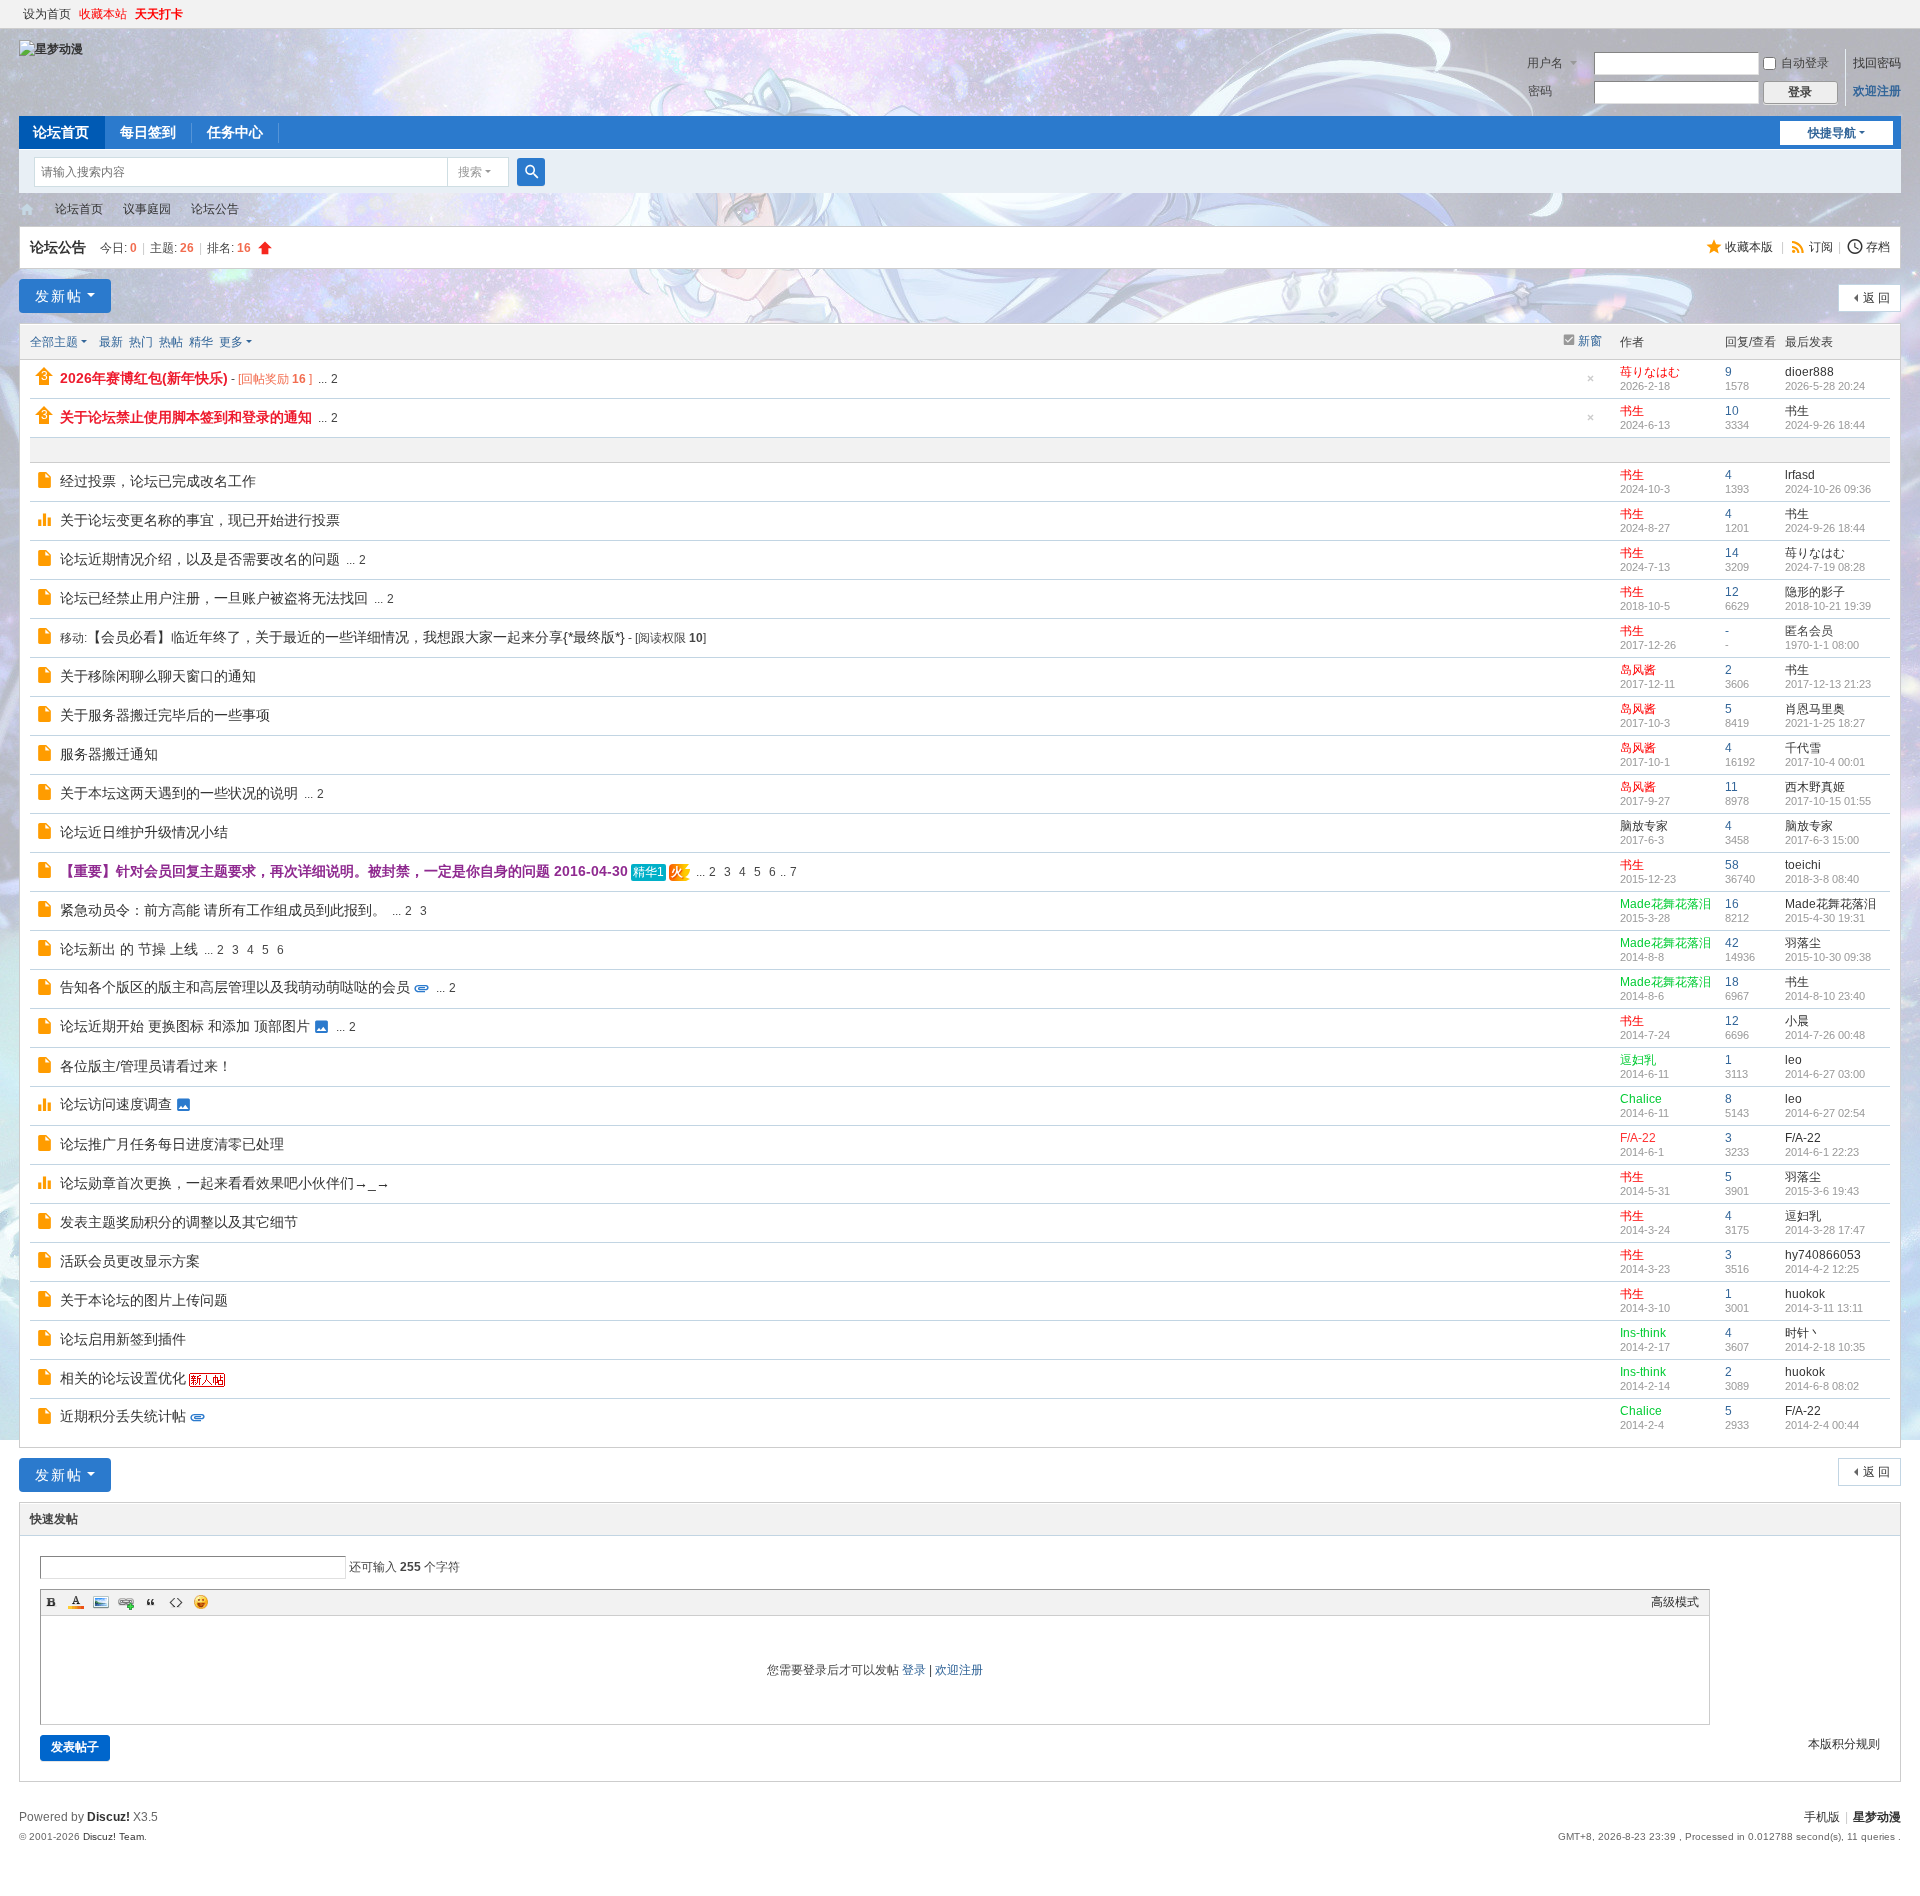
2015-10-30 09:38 (1828, 957)
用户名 (1545, 63)
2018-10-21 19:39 (1828, 606)
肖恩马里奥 (1815, 709)
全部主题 (54, 342)
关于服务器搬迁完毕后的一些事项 (165, 715)
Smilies (201, 1602)
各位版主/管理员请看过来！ (146, 1066)
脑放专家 (1644, 826)
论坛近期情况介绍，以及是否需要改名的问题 (200, 559)
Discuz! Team (113, 1836)
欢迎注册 (1877, 91)
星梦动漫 (27, 209)
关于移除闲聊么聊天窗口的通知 (158, 676)
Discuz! (108, 1817)
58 (1732, 865)
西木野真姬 (1815, 787)
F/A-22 (1638, 1138)
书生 (1632, 411)
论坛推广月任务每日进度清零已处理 (172, 1144)
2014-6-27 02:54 (1825, 1113)
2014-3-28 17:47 (1825, 1230)
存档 (1878, 247)
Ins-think (1643, 1333)
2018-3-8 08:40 (1822, 879)
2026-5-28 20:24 (1825, 386)
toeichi (1803, 865)
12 (1732, 592)
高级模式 (1675, 1602)
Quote (151, 1602)
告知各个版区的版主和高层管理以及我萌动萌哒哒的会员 (235, 987)
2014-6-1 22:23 (1822, 1152)
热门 (141, 342)
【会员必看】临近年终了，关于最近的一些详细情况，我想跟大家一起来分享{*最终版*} (356, 637)
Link (126, 1602)
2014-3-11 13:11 (1824, 1308)
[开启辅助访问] (1896, 14)
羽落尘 (1803, 943)
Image (101, 1602)
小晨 (1797, 1021)
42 (1732, 943)
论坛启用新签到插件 (123, 1339)
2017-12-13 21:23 (1828, 684)
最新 (111, 342)
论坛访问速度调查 (116, 1104)
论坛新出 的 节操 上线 (129, 949)
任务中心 (235, 132)
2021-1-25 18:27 (1825, 723)
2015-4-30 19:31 (1825, 918)
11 (1731, 787)
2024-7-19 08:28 (1825, 567)
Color (76, 1602)
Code (176, 1602)
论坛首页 (61, 132)
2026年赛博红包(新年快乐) (144, 378)
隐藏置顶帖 (1591, 384)
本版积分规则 (1844, 1744)
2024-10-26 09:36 (1828, 489)
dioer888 (1809, 372)
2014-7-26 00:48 (1825, 1035)
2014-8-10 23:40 (1825, 996)
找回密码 (1877, 63)
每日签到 (148, 132)
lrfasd (1800, 475)
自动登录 (1805, 63)
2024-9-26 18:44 (1825, 425)
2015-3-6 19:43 (1822, 1191)
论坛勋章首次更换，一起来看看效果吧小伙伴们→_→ (225, 1183)
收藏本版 (1750, 247)
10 (1732, 411)
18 (1732, 982)
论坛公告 (215, 209)
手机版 (1822, 1817)
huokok (1805, 1294)
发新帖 (59, 296)
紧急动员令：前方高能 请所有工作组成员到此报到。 (223, 910)
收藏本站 (103, 14)
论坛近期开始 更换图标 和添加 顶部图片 (185, 1026)
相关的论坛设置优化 (123, 1378)
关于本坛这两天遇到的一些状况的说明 (179, 793)
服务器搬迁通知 (109, 754)
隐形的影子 (1815, 592)
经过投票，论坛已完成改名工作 (158, 481)
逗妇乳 (1638, 1060)
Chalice (1641, 1099)
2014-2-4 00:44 (1822, 1425)
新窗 (1590, 341)
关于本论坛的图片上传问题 (144, 1300)
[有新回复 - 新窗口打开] (46, 483)
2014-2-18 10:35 (1825, 1347)
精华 (201, 342)
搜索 (470, 172)
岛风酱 (1638, 670)
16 (1732, 904)
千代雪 (1803, 748)
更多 (231, 342)
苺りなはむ (1650, 372)
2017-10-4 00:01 (1825, 762)
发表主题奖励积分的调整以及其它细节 (179, 1222)
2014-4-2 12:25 (1822, 1269)
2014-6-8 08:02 (1822, 1386)
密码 (1540, 91)
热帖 (171, 342)
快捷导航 (1832, 133)
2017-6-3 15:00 (1822, 840)
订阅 (1821, 247)
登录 (914, 1670)
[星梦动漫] (51, 48)
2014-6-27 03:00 (1825, 1074)
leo (1793, 1060)
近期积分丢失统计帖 (123, 1416)
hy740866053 (1823, 1255)
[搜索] (531, 172)
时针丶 (1803, 1333)
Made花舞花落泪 (1665, 904)
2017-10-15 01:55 (1828, 801)
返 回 (1876, 298)
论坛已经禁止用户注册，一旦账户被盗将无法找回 (214, 598)
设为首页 (47, 14)
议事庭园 (147, 209)
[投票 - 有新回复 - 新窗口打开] (46, 522)
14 (1732, 553)
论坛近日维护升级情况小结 (144, 832)
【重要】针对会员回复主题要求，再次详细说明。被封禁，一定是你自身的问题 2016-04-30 (344, 871)
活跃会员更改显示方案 (130, 1261)
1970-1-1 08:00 (1822, 645)
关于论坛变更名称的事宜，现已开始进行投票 (200, 520)
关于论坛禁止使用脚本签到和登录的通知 (186, 417)
